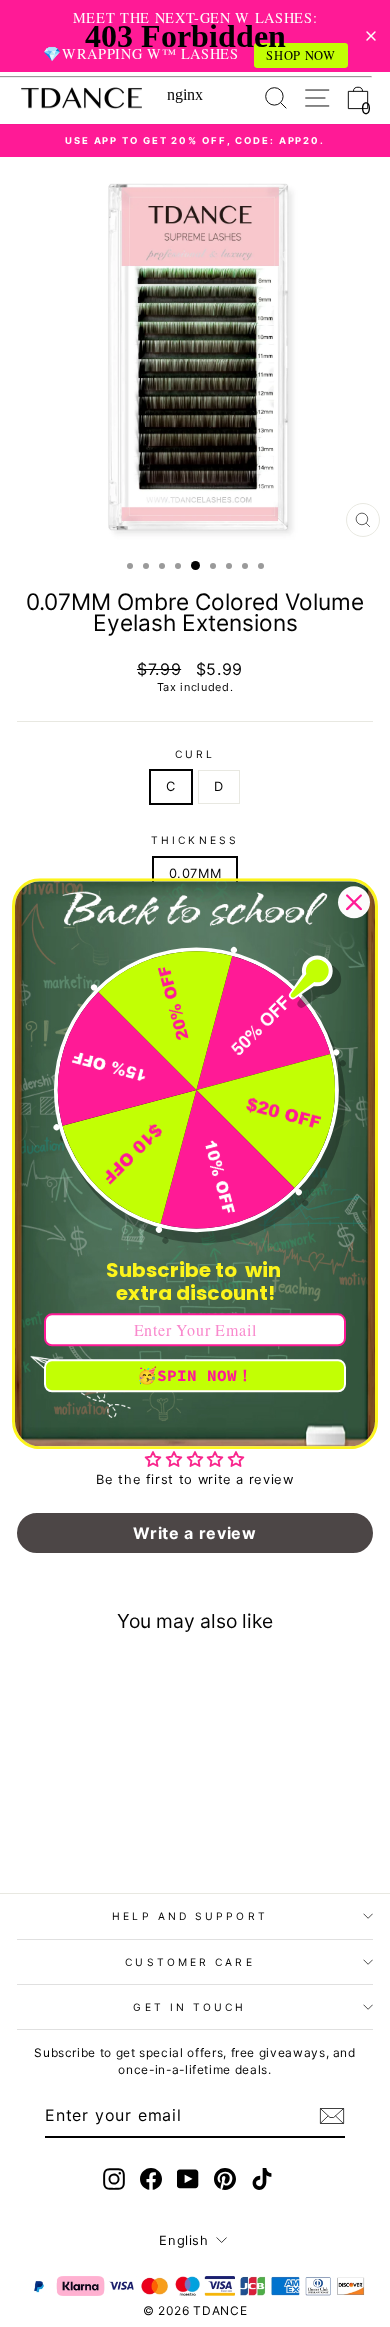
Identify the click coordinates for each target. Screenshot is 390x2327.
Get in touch (189, 2007)
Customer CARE (189, 1962)
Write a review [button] (194, 1533)
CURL (195, 754)
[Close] (354, 902)
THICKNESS (195, 840)
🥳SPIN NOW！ (195, 1375)
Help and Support (189, 1916)
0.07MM (195, 873)
